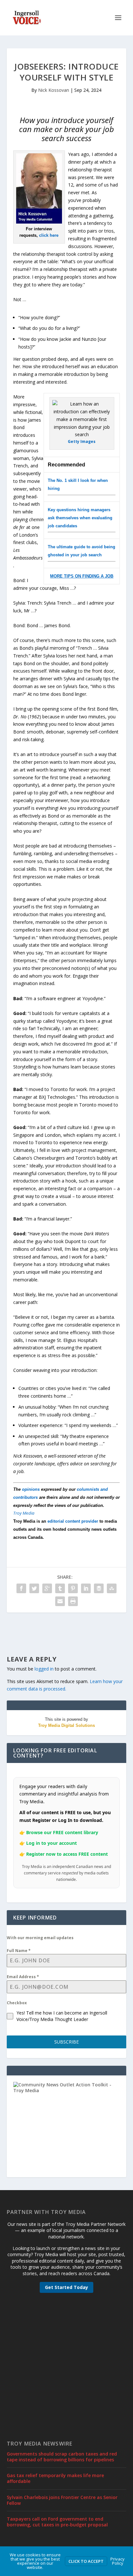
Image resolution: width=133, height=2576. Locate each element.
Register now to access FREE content (67, 1854)
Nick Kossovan (54, 90)
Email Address (23, 1977)
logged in (44, 1669)
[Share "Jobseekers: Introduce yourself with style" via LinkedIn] (86, 1588)
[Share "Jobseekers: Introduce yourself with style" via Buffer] (99, 1588)
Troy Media (24, 1513)
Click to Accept (86, 2561)
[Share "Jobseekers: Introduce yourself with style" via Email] (60, 1601)
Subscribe (66, 2042)
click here (49, 235)
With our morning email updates (40, 1938)
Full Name (19, 1951)
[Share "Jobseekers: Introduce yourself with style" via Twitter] (34, 1588)
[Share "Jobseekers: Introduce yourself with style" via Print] (73, 1601)
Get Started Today (66, 2287)
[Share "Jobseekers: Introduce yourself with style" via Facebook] (21, 1588)
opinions (31, 1489)
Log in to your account (51, 1843)
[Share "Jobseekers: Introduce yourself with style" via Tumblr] (60, 1588)
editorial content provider (73, 1521)
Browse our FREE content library (62, 1832)
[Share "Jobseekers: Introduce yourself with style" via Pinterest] (73, 1588)
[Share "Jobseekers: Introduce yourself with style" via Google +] (47, 1588)
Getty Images (82, 441)
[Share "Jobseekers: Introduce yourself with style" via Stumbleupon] (112, 1588)
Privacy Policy (118, 2561)
